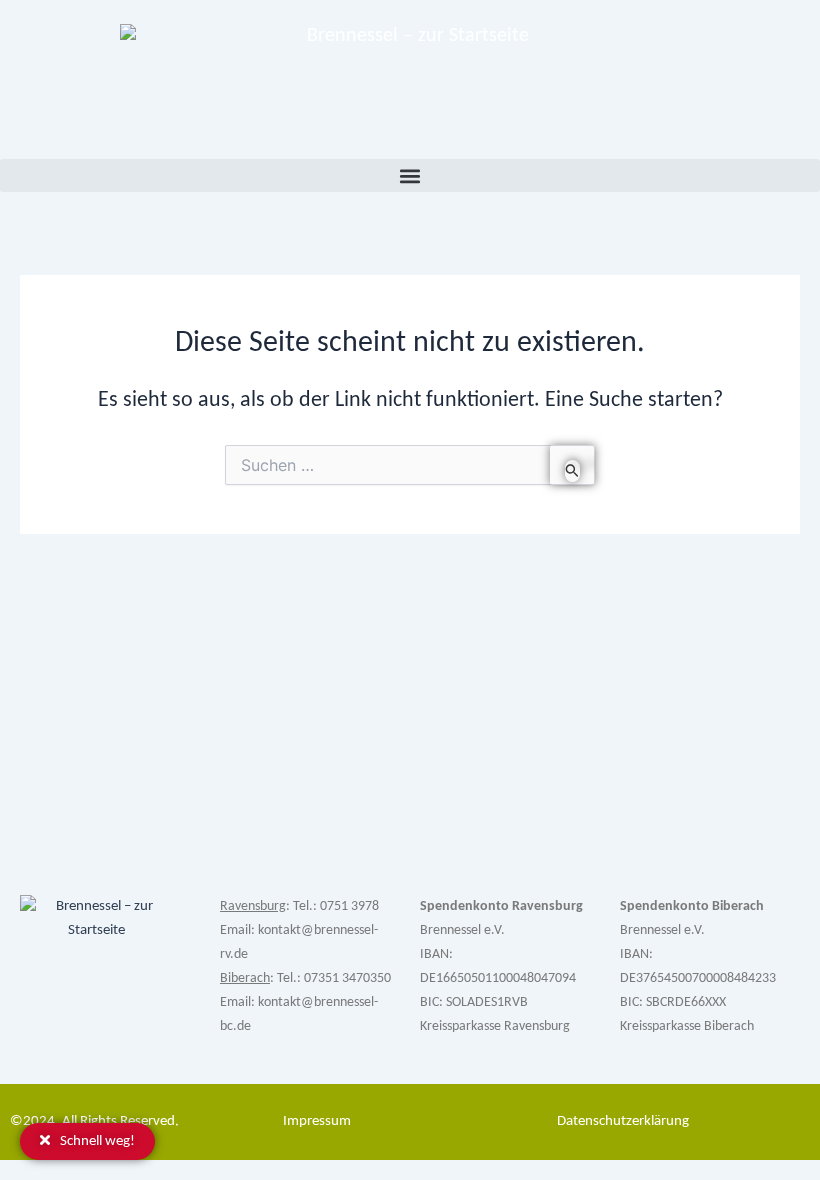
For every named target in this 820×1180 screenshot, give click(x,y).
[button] (410, 175)
